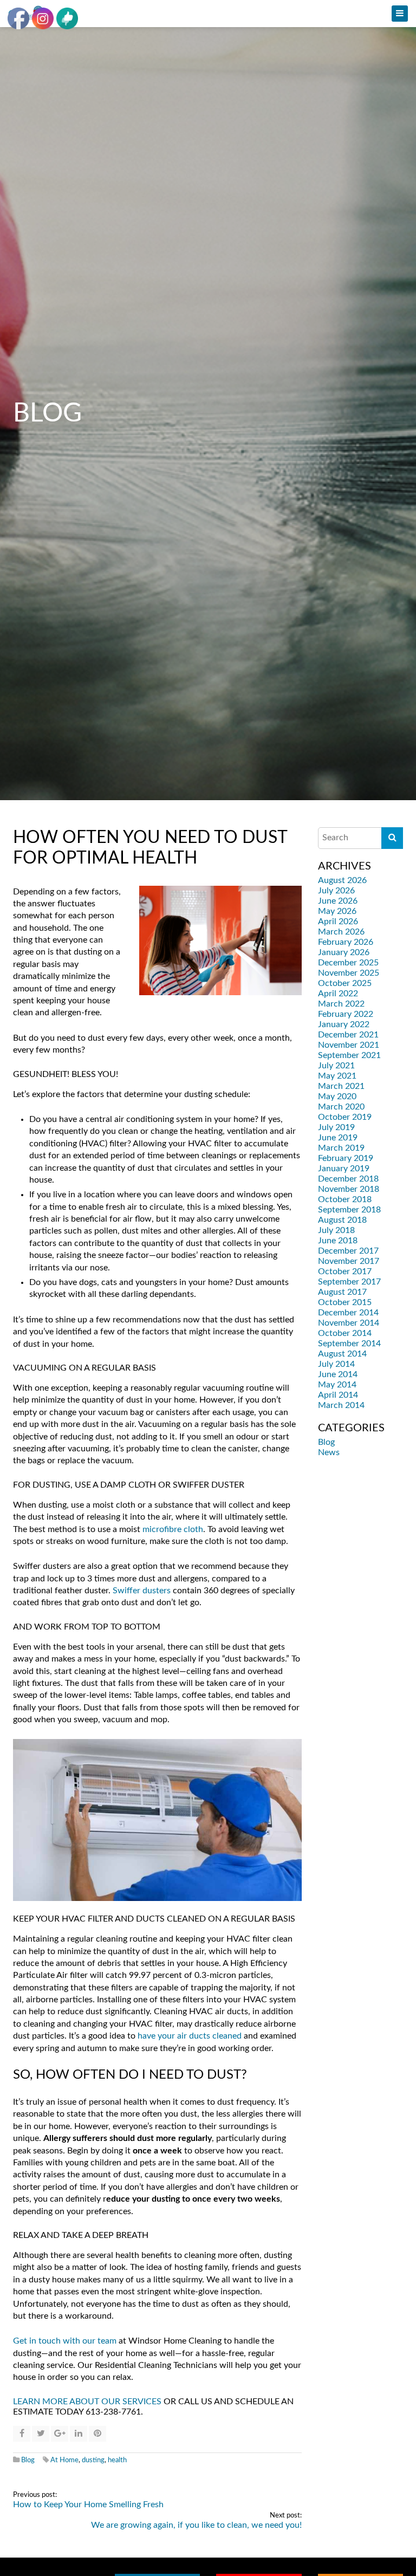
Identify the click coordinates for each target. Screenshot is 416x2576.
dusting (93, 2460)
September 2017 (349, 1282)
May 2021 (337, 1076)
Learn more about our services (87, 2402)
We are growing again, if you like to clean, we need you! (196, 2525)
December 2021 (348, 1035)
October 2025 (345, 983)
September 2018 (349, 1210)
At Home (64, 2460)
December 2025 (348, 963)
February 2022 (346, 1014)
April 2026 (338, 922)
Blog (28, 2460)
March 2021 (341, 1086)
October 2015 (345, 1302)
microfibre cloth (173, 1529)
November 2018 (349, 1189)
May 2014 (337, 1385)
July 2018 (336, 1230)
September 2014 (349, 1344)
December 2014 (348, 1313)
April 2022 (338, 994)
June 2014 (338, 1374)
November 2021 (349, 1045)
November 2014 (349, 1323)
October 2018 (345, 1199)
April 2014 (338, 1395)
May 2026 (337, 911)
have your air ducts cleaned (190, 2036)
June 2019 (338, 1138)
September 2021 (349, 1055)
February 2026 (346, 942)
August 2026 (342, 880)
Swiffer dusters (142, 1591)
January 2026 (344, 952)
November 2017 (349, 1261)
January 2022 (344, 1024)
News (329, 1452)
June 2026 (338, 901)
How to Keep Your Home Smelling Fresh (88, 2504)
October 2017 (345, 1271)
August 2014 (342, 1354)
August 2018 (342, 1220)
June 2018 (338, 1241)
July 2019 (336, 1127)
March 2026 (341, 932)
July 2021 (336, 1066)
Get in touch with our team (65, 2341)
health (117, 2460)
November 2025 (349, 973)
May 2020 (337, 1096)
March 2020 (341, 1107)
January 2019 (344, 1169)
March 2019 (341, 1148)
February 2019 (346, 1158)
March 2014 (341, 1405)
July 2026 (336, 891)
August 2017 (342, 1292)
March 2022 (341, 1004)
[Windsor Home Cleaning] (208, 14)
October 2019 (345, 1117)
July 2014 (336, 1364)
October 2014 (345, 1333)
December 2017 (348, 1251)
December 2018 (348, 1179)
